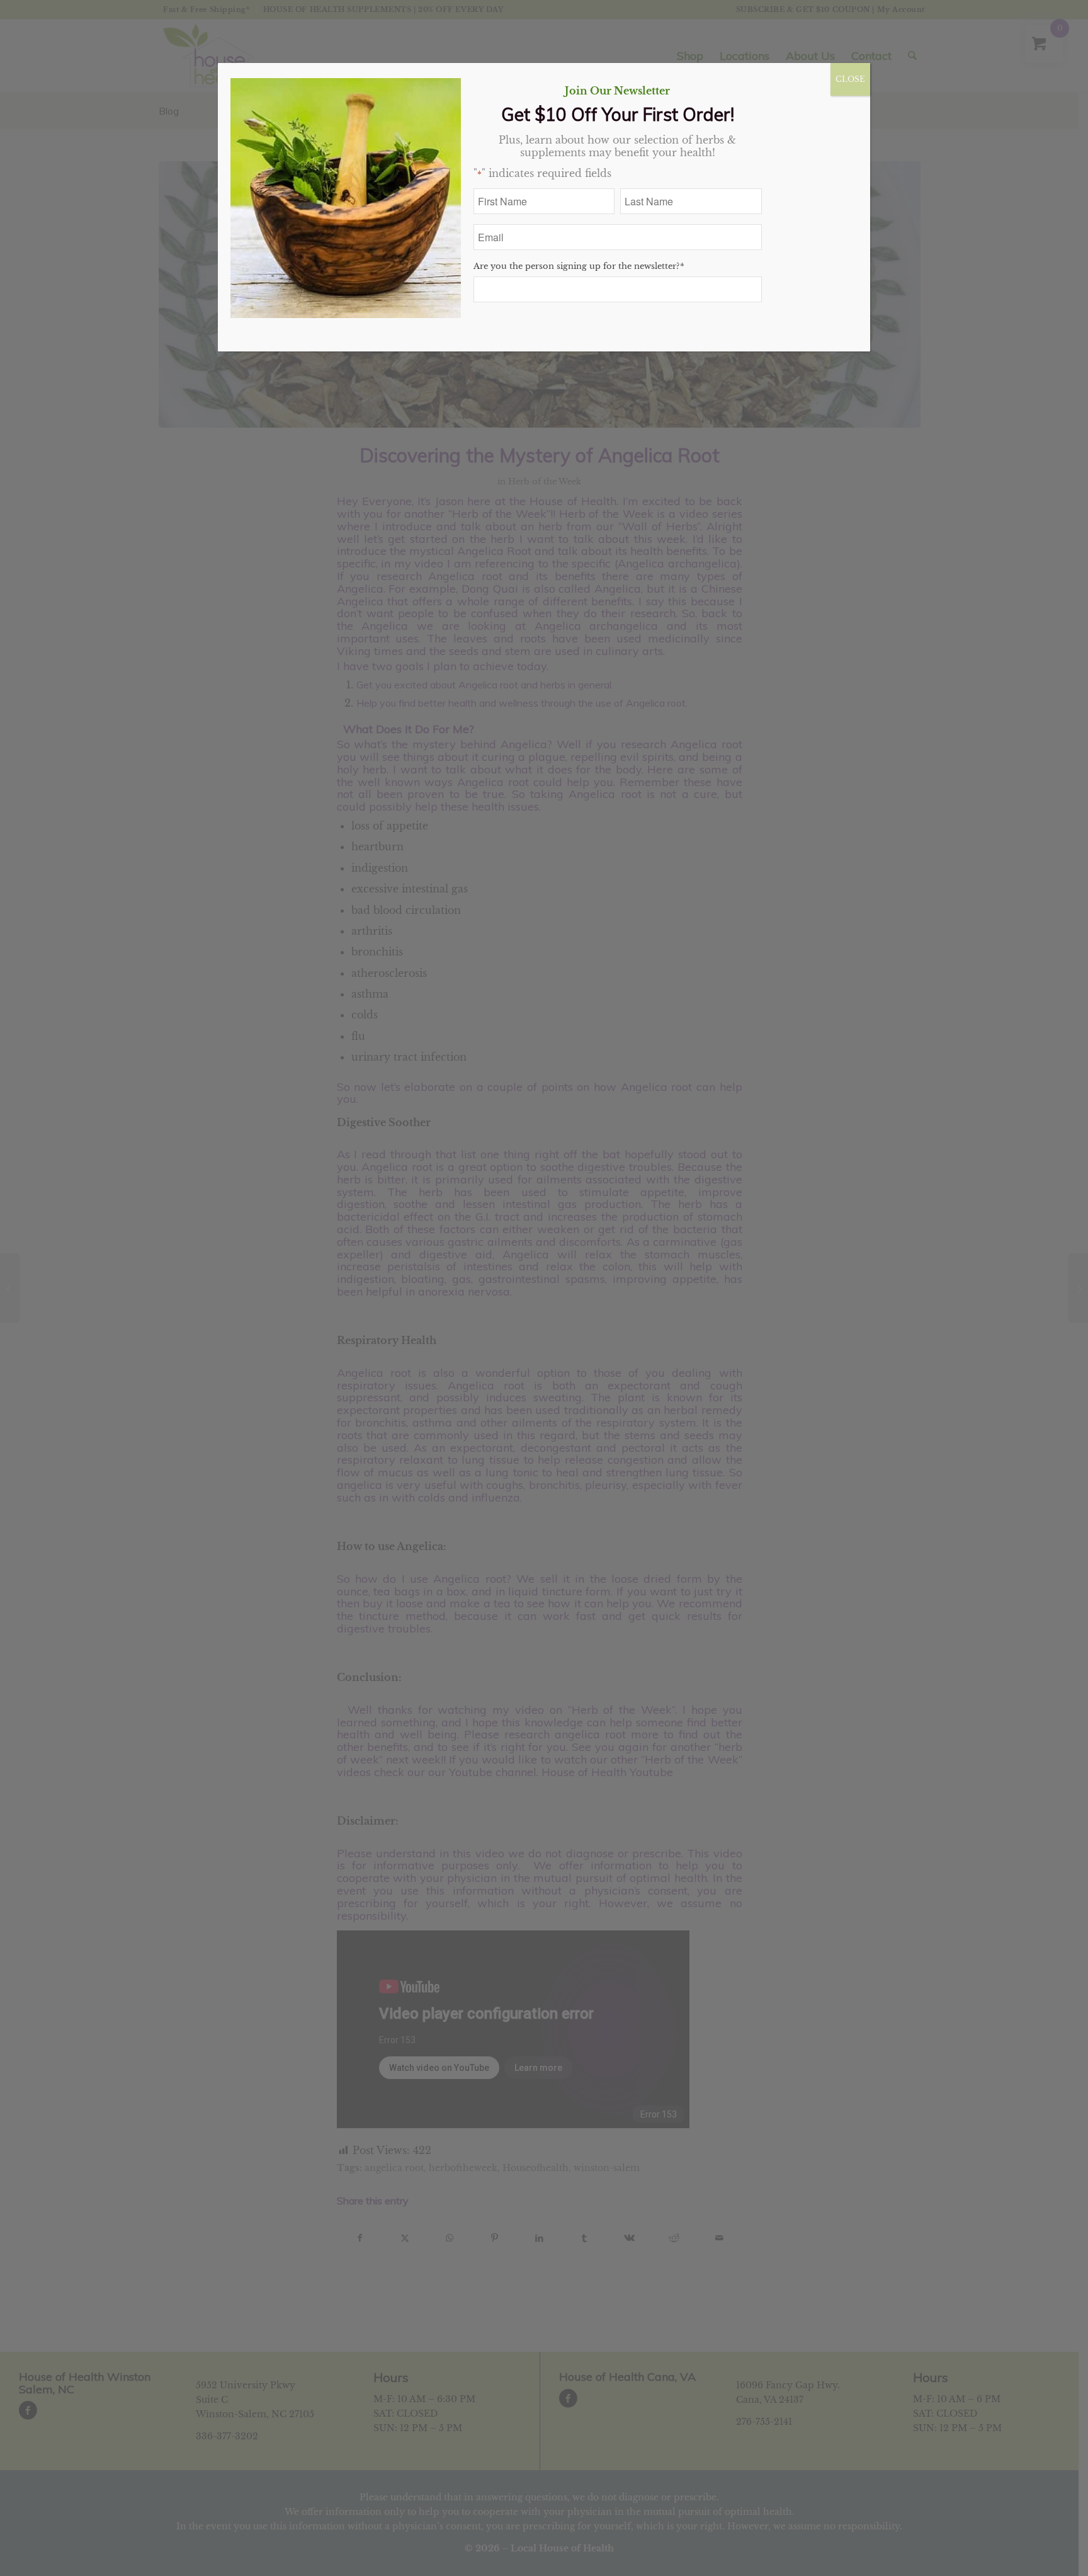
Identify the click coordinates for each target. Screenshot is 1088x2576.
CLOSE (850, 79)
